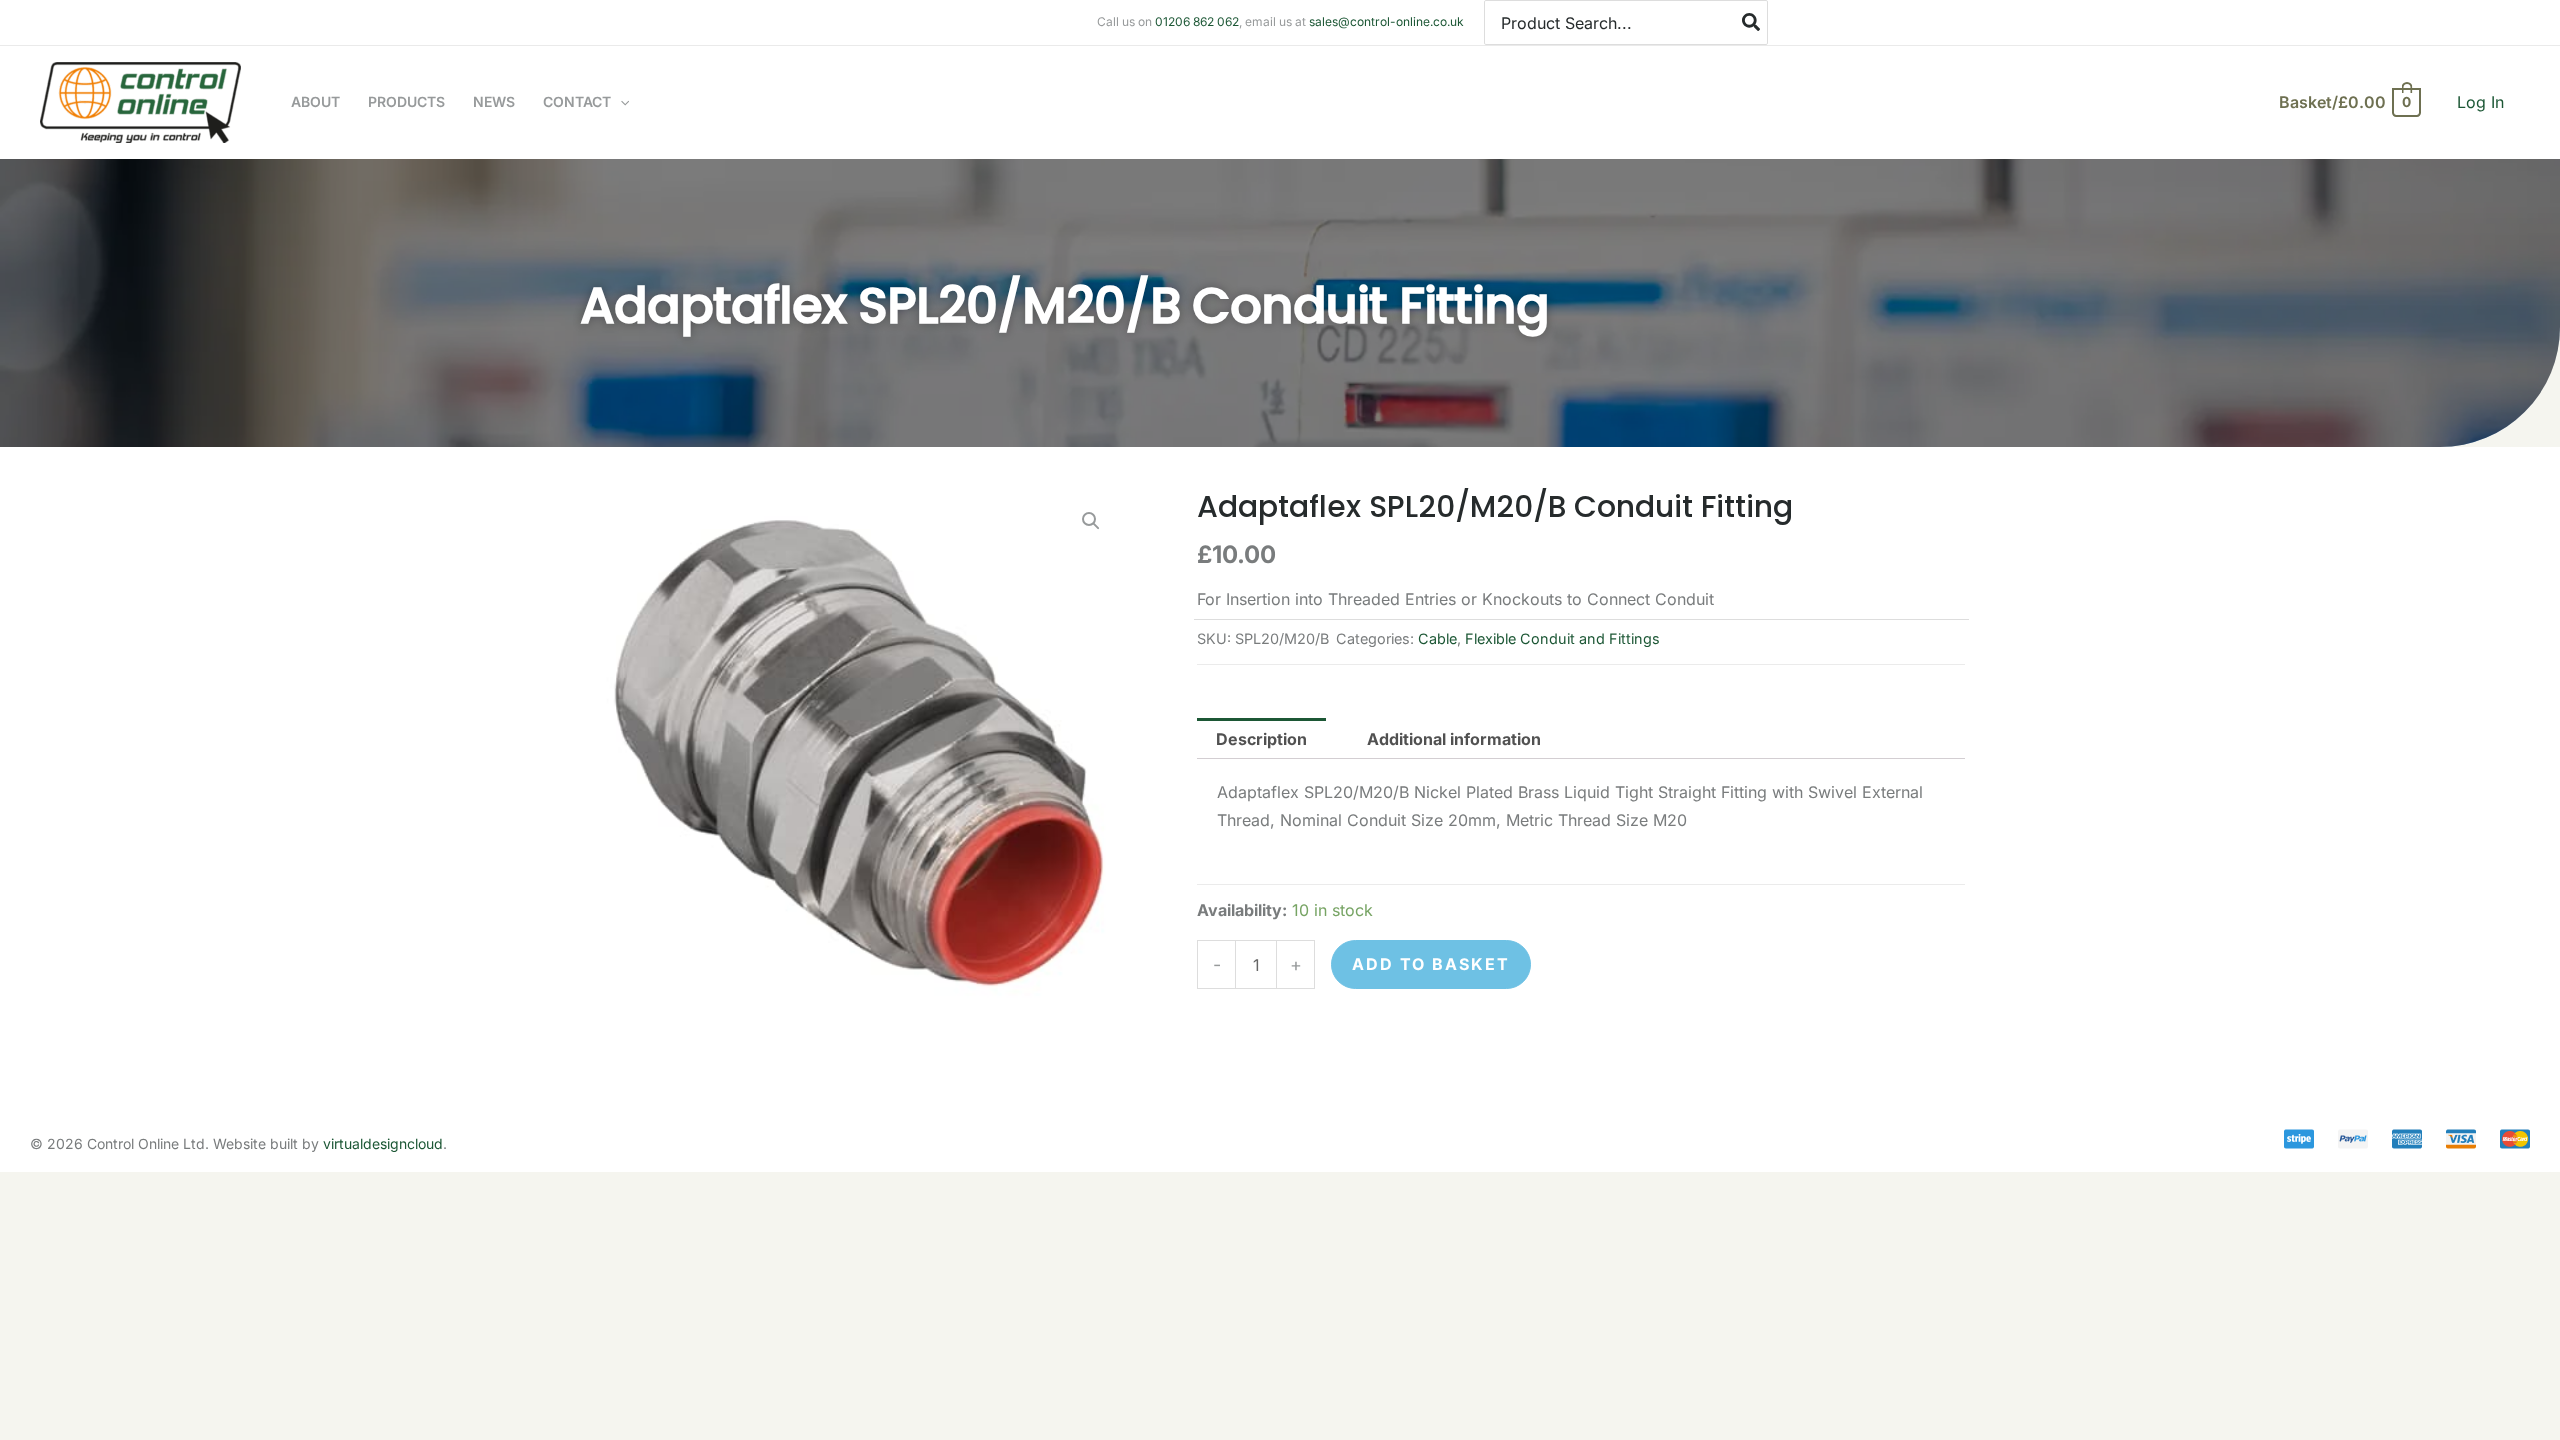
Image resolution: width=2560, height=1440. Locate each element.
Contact (577, 101)
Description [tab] (1261, 739)
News (494, 101)
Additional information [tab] (1454, 739)
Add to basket (1431, 964)
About (315, 101)
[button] (620, 102)
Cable (1437, 638)
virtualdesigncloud (383, 1143)
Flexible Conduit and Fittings (1562, 638)
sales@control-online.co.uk (1386, 21)
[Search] (1752, 22)
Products (406, 101)
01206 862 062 (1197, 21)
